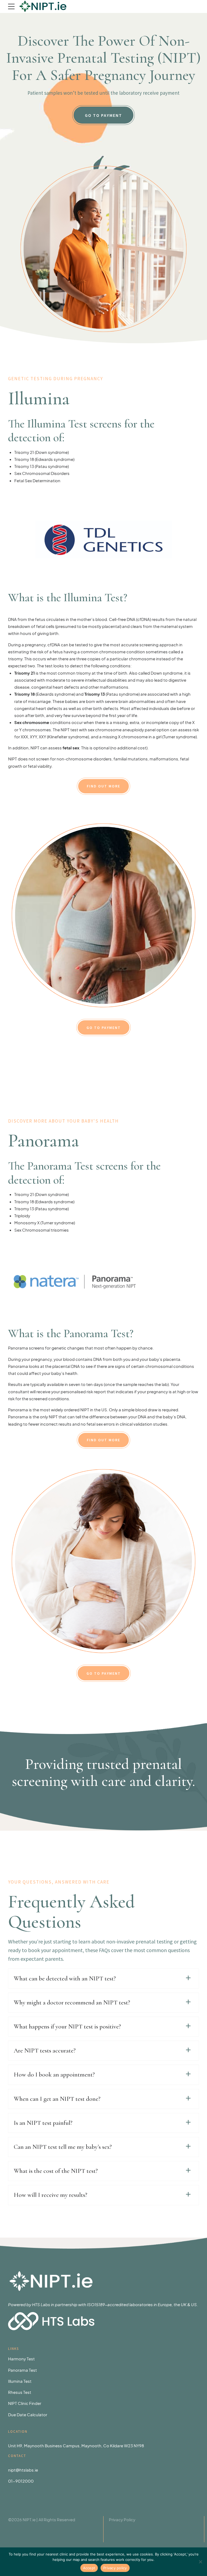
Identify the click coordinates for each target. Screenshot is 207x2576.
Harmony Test (21, 2359)
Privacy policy (115, 2568)
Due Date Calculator (28, 2414)
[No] (200, 2562)
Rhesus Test (20, 2392)
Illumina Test (20, 2381)
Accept (89, 2568)
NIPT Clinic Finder (25, 2403)
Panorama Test (23, 2370)
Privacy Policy (122, 2519)
